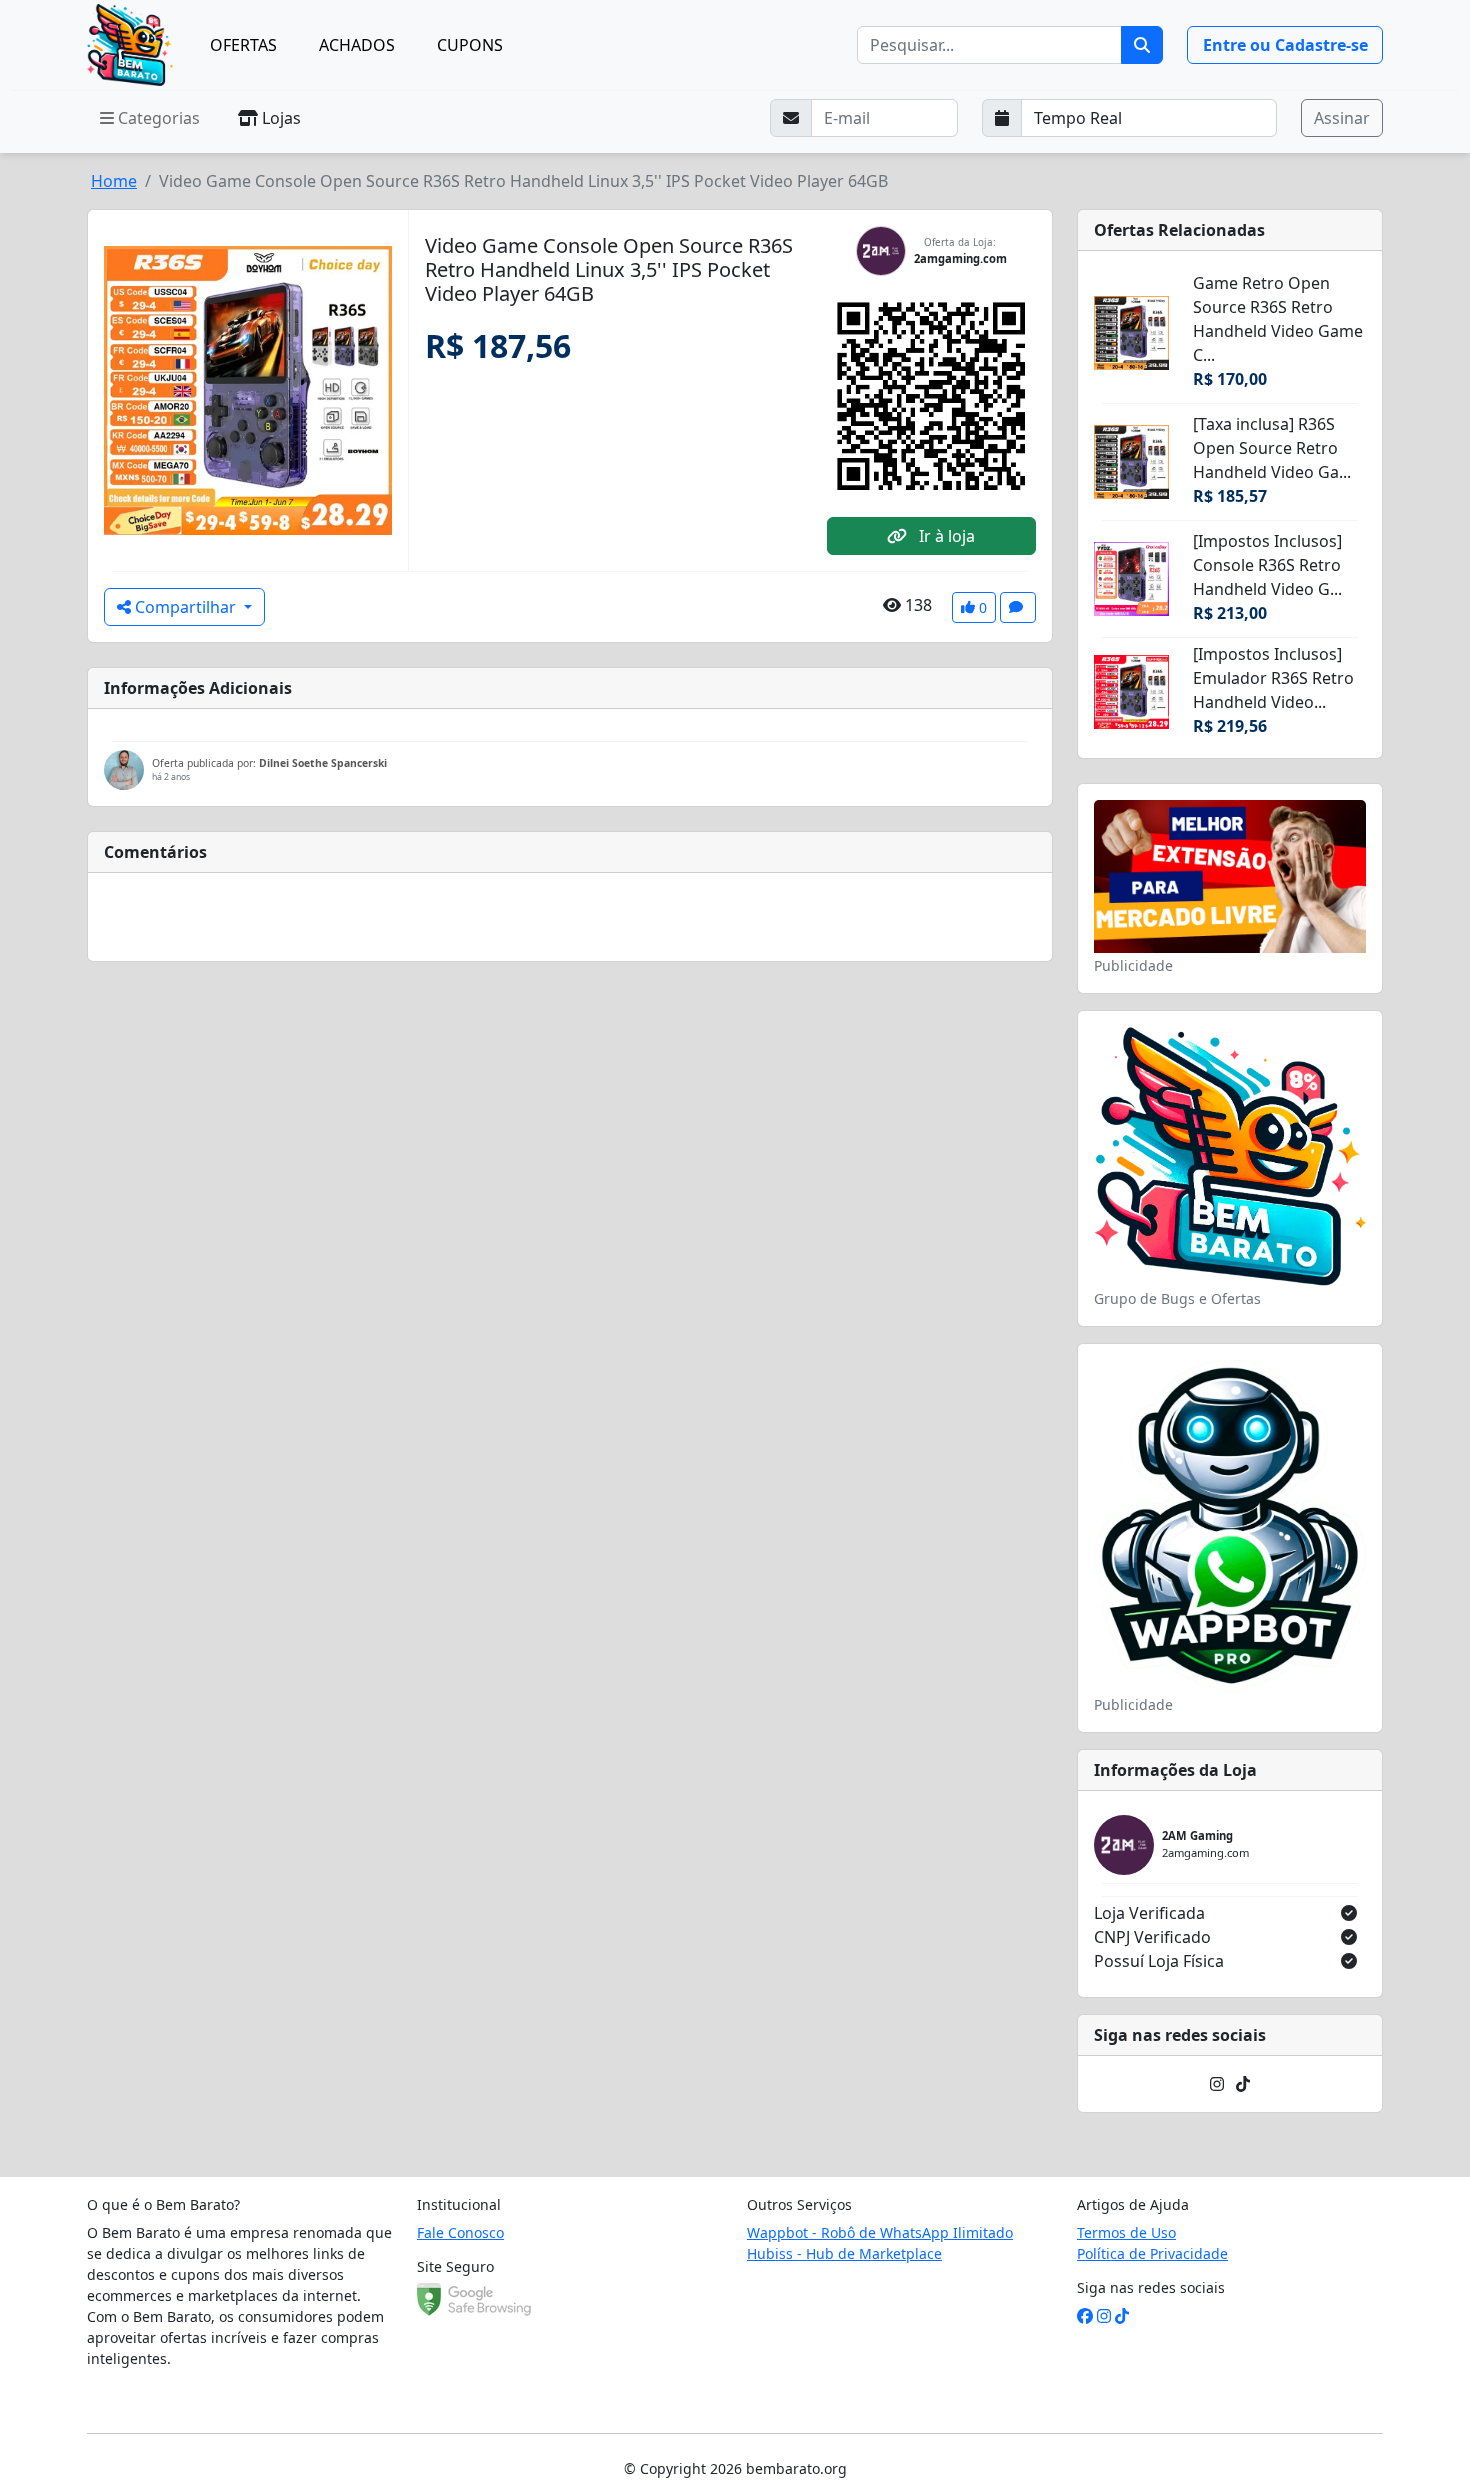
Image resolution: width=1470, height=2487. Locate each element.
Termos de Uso (1126, 2232)
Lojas (279, 118)
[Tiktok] (1243, 2084)
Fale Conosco (460, 2232)
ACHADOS (357, 45)
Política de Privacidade (1152, 2253)
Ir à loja (945, 536)
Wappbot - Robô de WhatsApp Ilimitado (880, 2232)
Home (114, 181)
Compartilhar (185, 607)
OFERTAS (243, 45)
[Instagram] (1217, 2084)
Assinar (1342, 118)
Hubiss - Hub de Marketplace (844, 2253)
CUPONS (470, 45)
